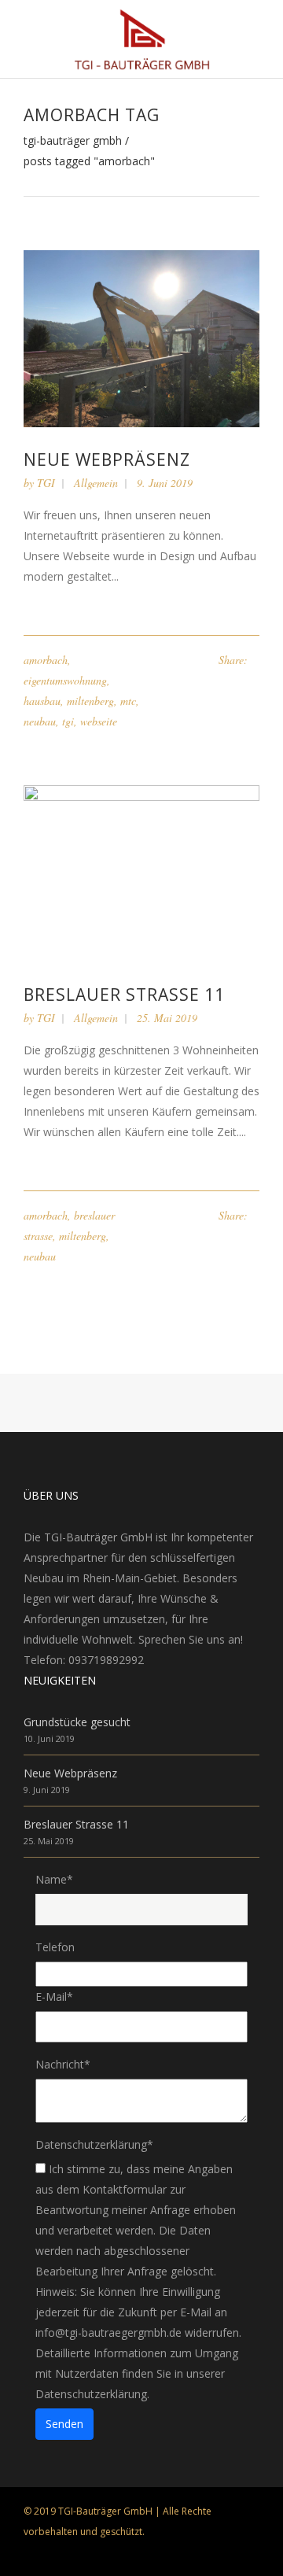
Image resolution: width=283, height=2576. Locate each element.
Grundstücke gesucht (77, 1722)
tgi (68, 721)
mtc (128, 701)
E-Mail (54, 1997)
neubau (40, 721)
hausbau (42, 701)
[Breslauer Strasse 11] (141, 872)
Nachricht (63, 2064)
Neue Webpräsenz (107, 459)
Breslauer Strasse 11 (124, 995)
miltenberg (90, 701)
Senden (64, 2424)
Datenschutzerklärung (94, 2144)
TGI (46, 483)
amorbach (46, 660)
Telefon (55, 1947)
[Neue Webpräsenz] (141, 337)
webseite (99, 721)
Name (54, 1879)
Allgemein (96, 483)
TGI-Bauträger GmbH (73, 141)
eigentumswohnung (65, 680)
